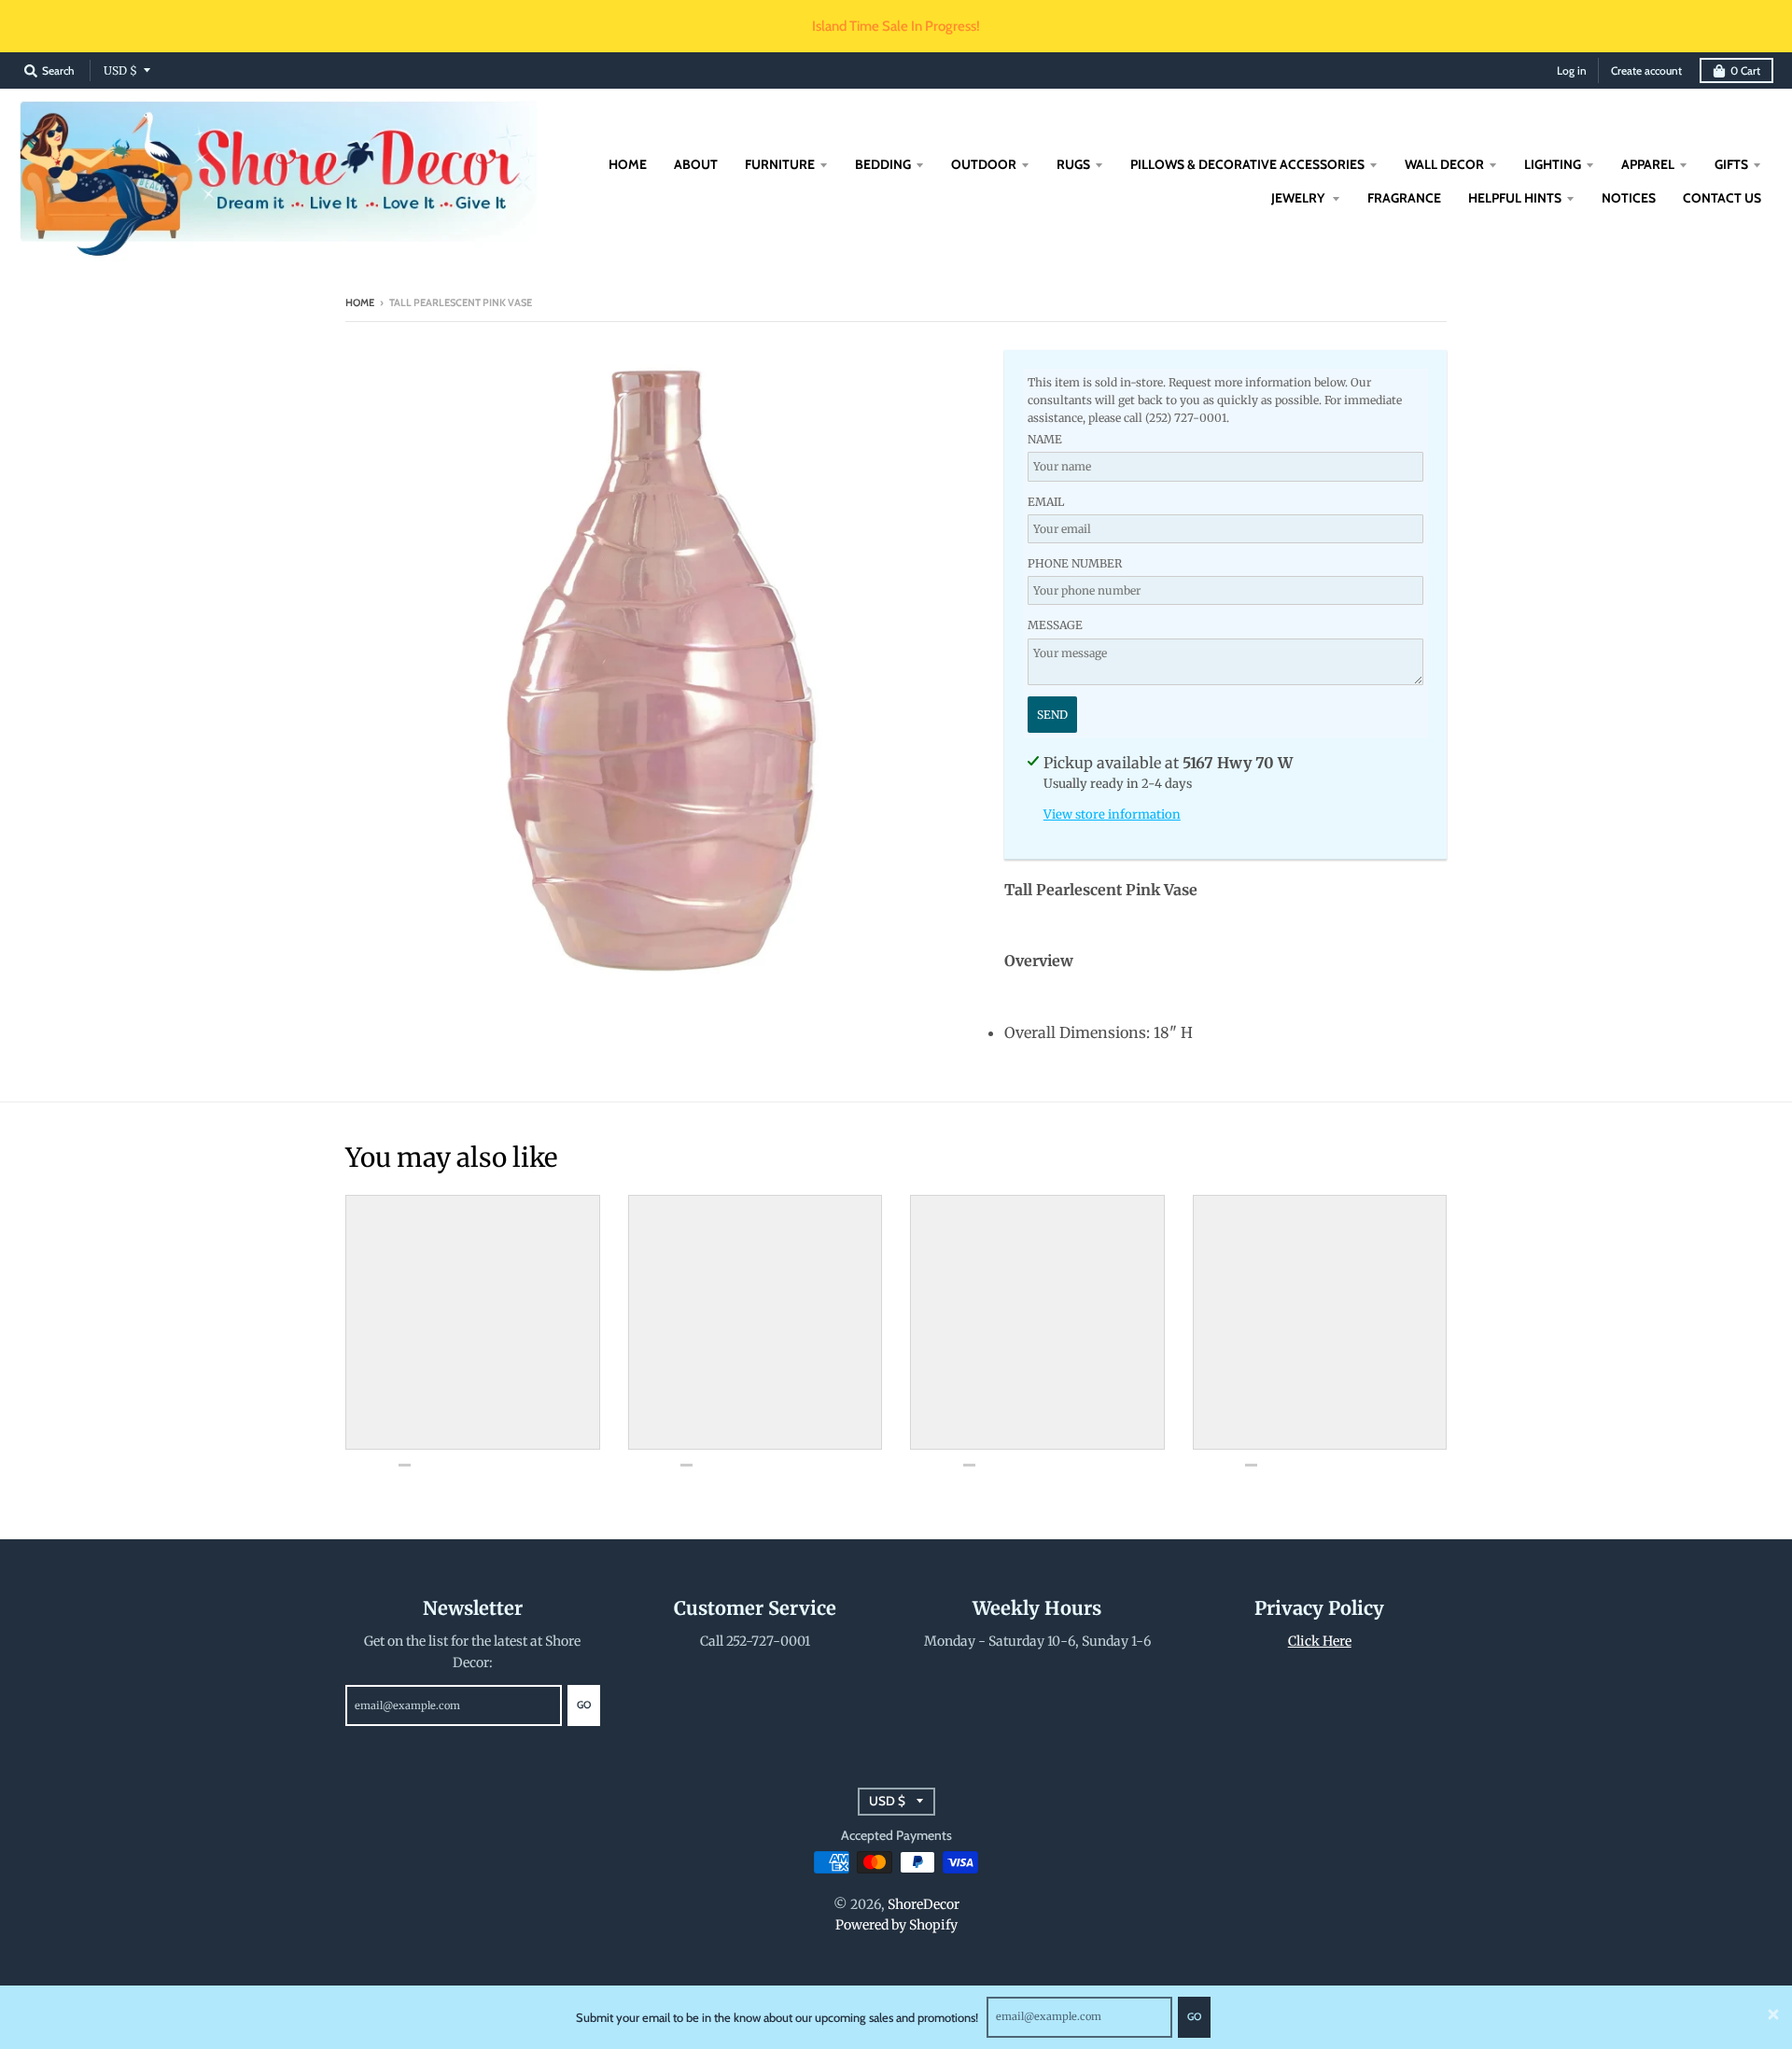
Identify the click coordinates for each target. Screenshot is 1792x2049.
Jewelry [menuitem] (1299, 198)
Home (360, 302)
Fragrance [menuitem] (1404, 198)
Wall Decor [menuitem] (1444, 164)
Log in (1572, 70)
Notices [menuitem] (1629, 198)
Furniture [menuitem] (780, 164)
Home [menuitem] (628, 164)
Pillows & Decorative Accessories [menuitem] (1247, 164)
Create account (1646, 70)
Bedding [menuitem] (883, 164)
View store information (1112, 814)
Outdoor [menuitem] (984, 164)
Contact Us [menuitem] (1722, 198)
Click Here (1320, 1641)
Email (1046, 502)
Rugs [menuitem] (1073, 164)
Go (1194, 2016)
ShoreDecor (924, 1904)
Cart (1745, 70)
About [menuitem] (696, 164)
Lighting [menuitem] (1553, 164)
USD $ (120, 70)
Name (1045, 439)
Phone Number (1075, 563)
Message (1055, 625)
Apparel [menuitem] (1648, 164)
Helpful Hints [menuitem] (1515, 198)
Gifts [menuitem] (1731, 164)
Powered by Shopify (896, 1925)
